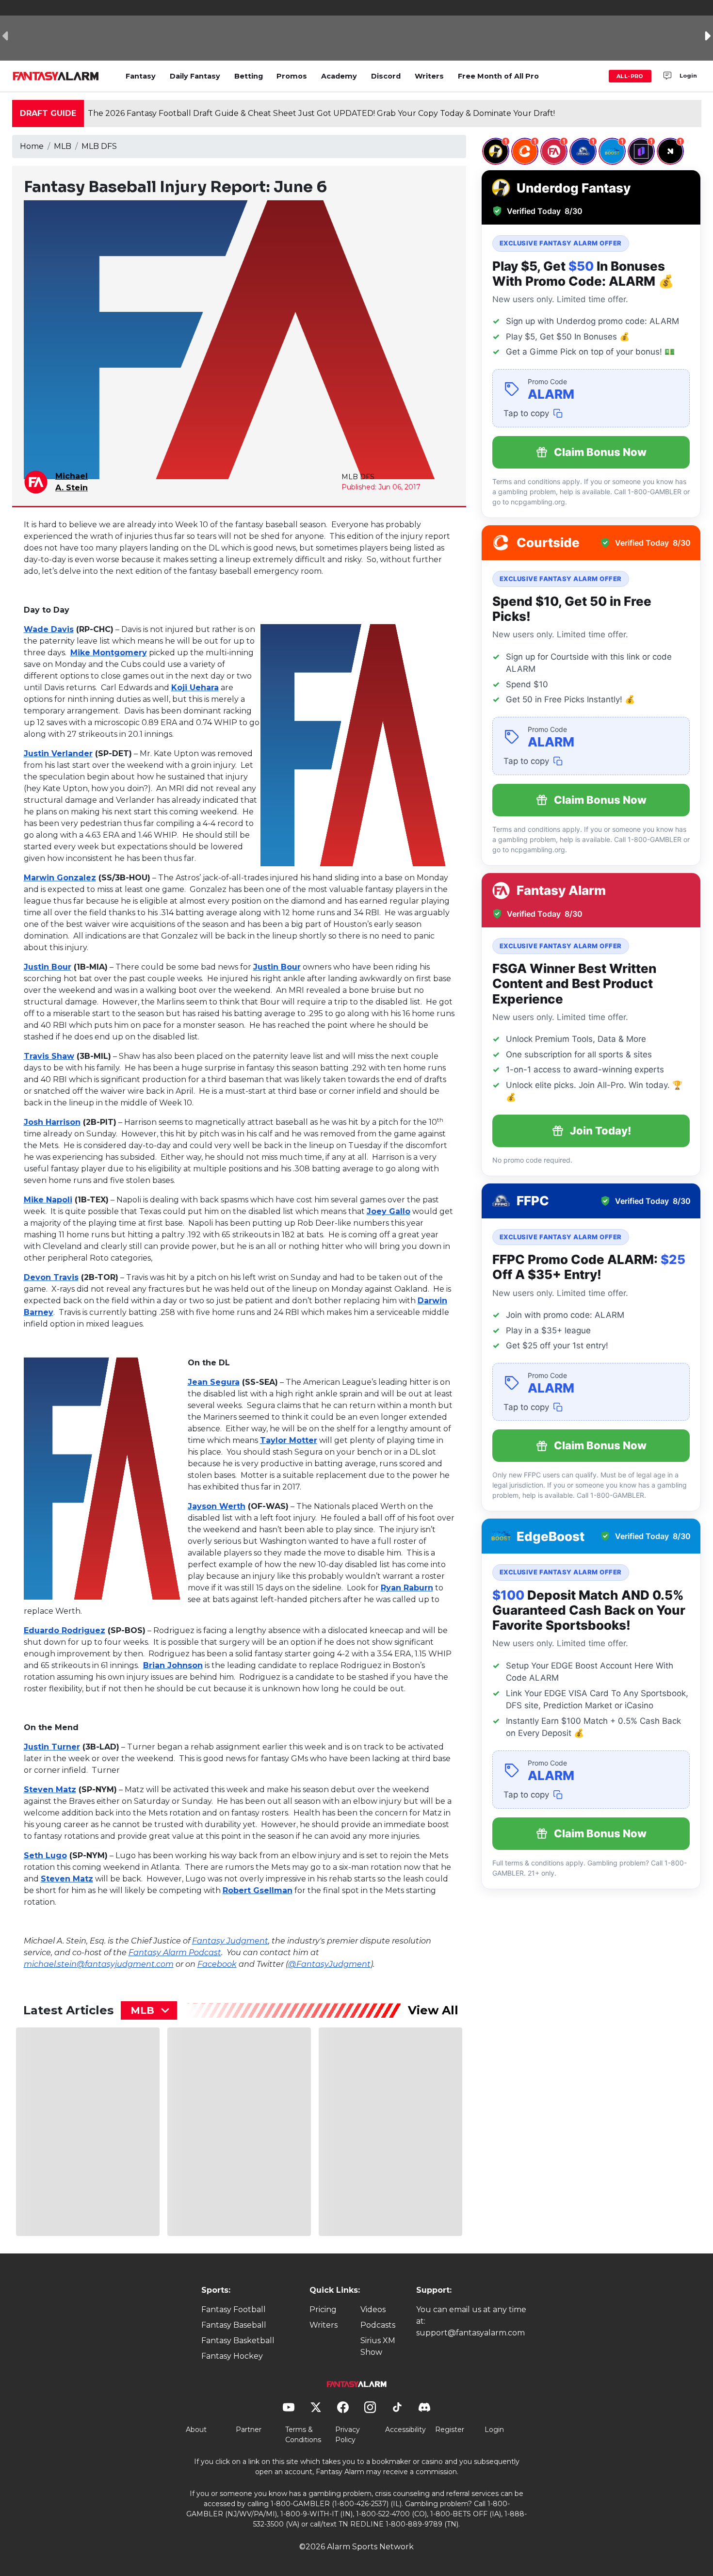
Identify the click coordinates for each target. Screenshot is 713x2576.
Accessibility (405, 2430)
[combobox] (149, 2010)
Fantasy (141, 76)
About (196, 2430)
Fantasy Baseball (234, 2325)
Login (688, 76)
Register (450, 2430)
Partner (249, 2430)
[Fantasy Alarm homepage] (56, 76)
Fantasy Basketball (238, 2341)
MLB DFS (99, 146)
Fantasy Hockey (232, 2356)
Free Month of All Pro (498, 76)
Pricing (323, 2309)
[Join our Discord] (667, 76)
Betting (249, 76)
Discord (386, 76)
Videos (373, 2309)
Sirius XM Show (378, 2346)
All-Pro (630, 76)
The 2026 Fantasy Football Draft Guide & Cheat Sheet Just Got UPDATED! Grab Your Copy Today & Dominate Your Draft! (321, 113)
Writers (429, 76)
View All (433, 2010)
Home (32, 146)
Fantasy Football (234, 2309)
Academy (339, 76)
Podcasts (378, 2325)
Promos (292, 76)
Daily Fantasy (195, 76)
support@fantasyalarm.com (470, 2333)
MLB (63, 146)
